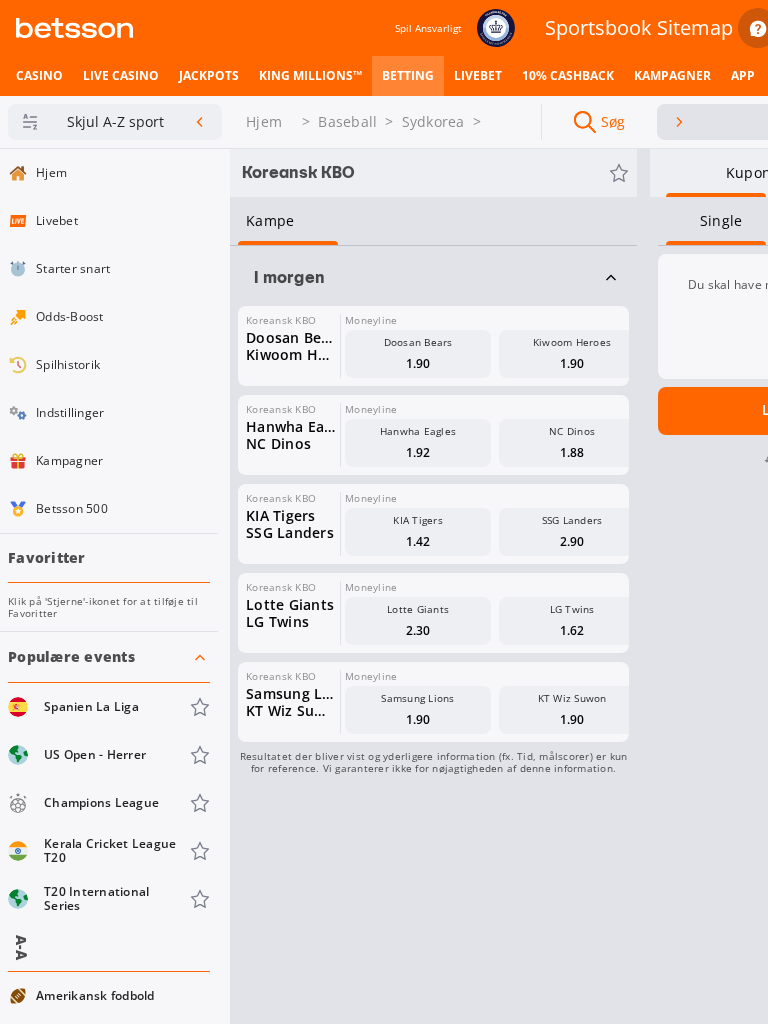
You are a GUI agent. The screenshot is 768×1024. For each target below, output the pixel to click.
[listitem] (39, 76)
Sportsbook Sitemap (639, 27)
